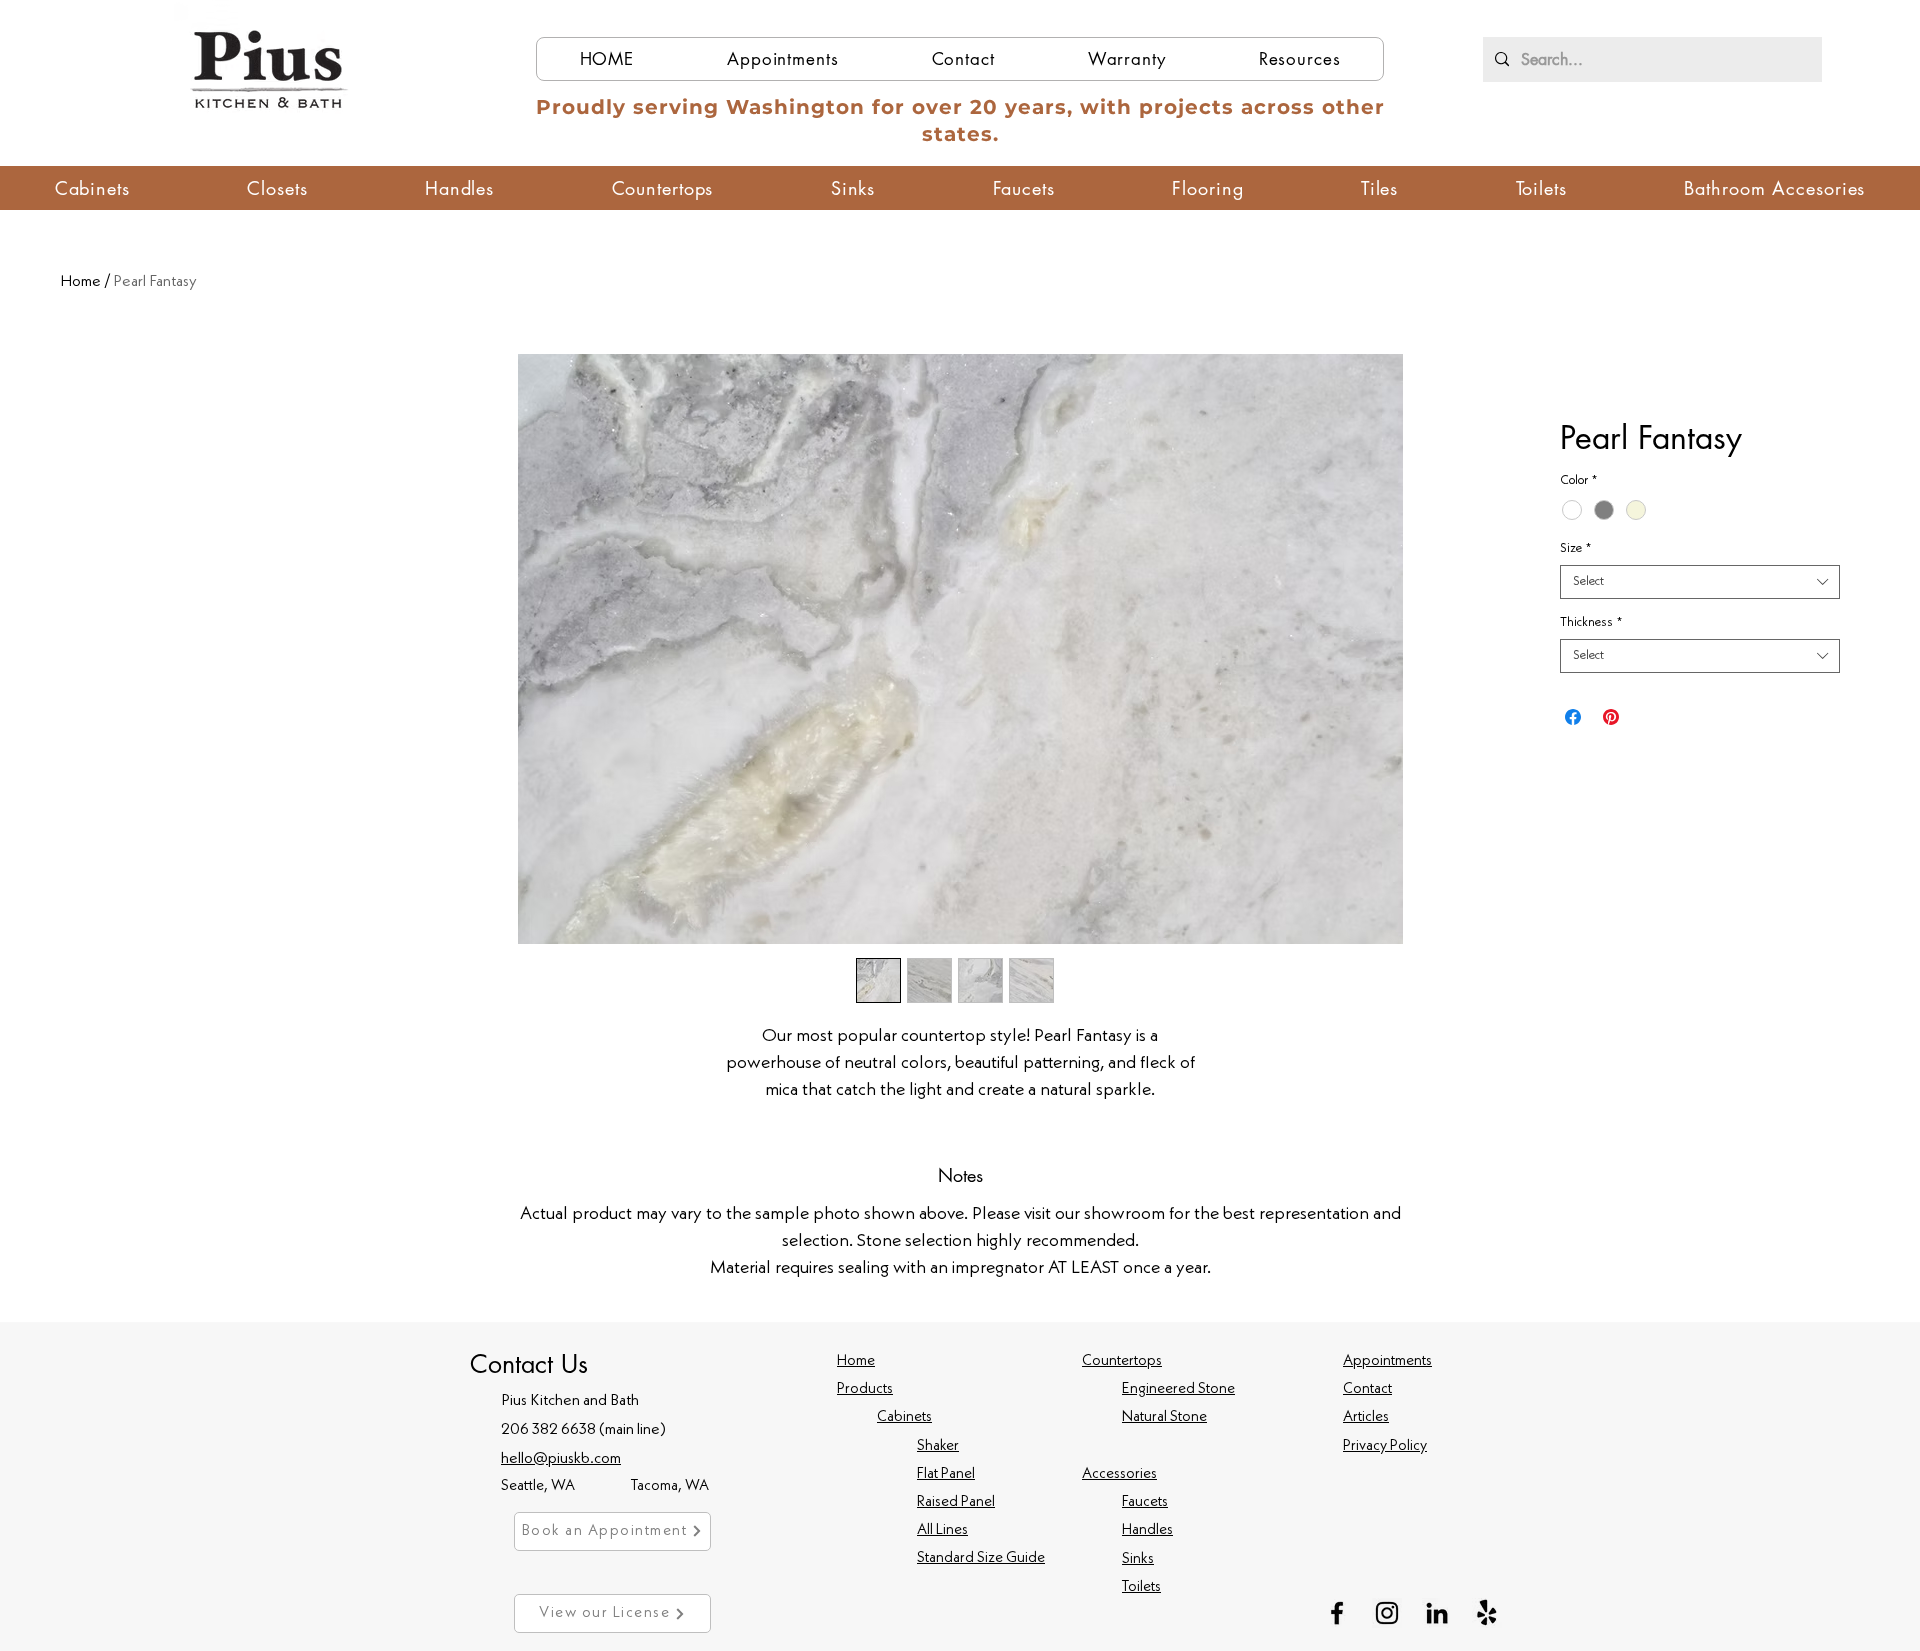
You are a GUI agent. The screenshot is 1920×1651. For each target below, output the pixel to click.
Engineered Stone (1178, 1389)
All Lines (942, 1530)
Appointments (1387, 1361)
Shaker (938, 1446)
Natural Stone (1164, 1417)
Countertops (1122, 1361)
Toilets (1141, 1587)
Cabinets (904, 1417)
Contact (1367, 1389)
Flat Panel (946, 1474)
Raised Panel (956, 1502)
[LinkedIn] (1437, 1613)
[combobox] (1700, 582)
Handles (1147, 1530)
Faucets (1145, 1502)
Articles (1366, 1417)
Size (1575, 548)
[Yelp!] (1487, 1613)
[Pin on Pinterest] (1611, 717)
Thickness (1591, 622)
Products (865, 1389)
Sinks (1138, 1559)
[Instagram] (1387, 1613)
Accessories (1119, 1474)
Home (80, 282)
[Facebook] (1337, 1613)
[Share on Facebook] (1573, 717)
